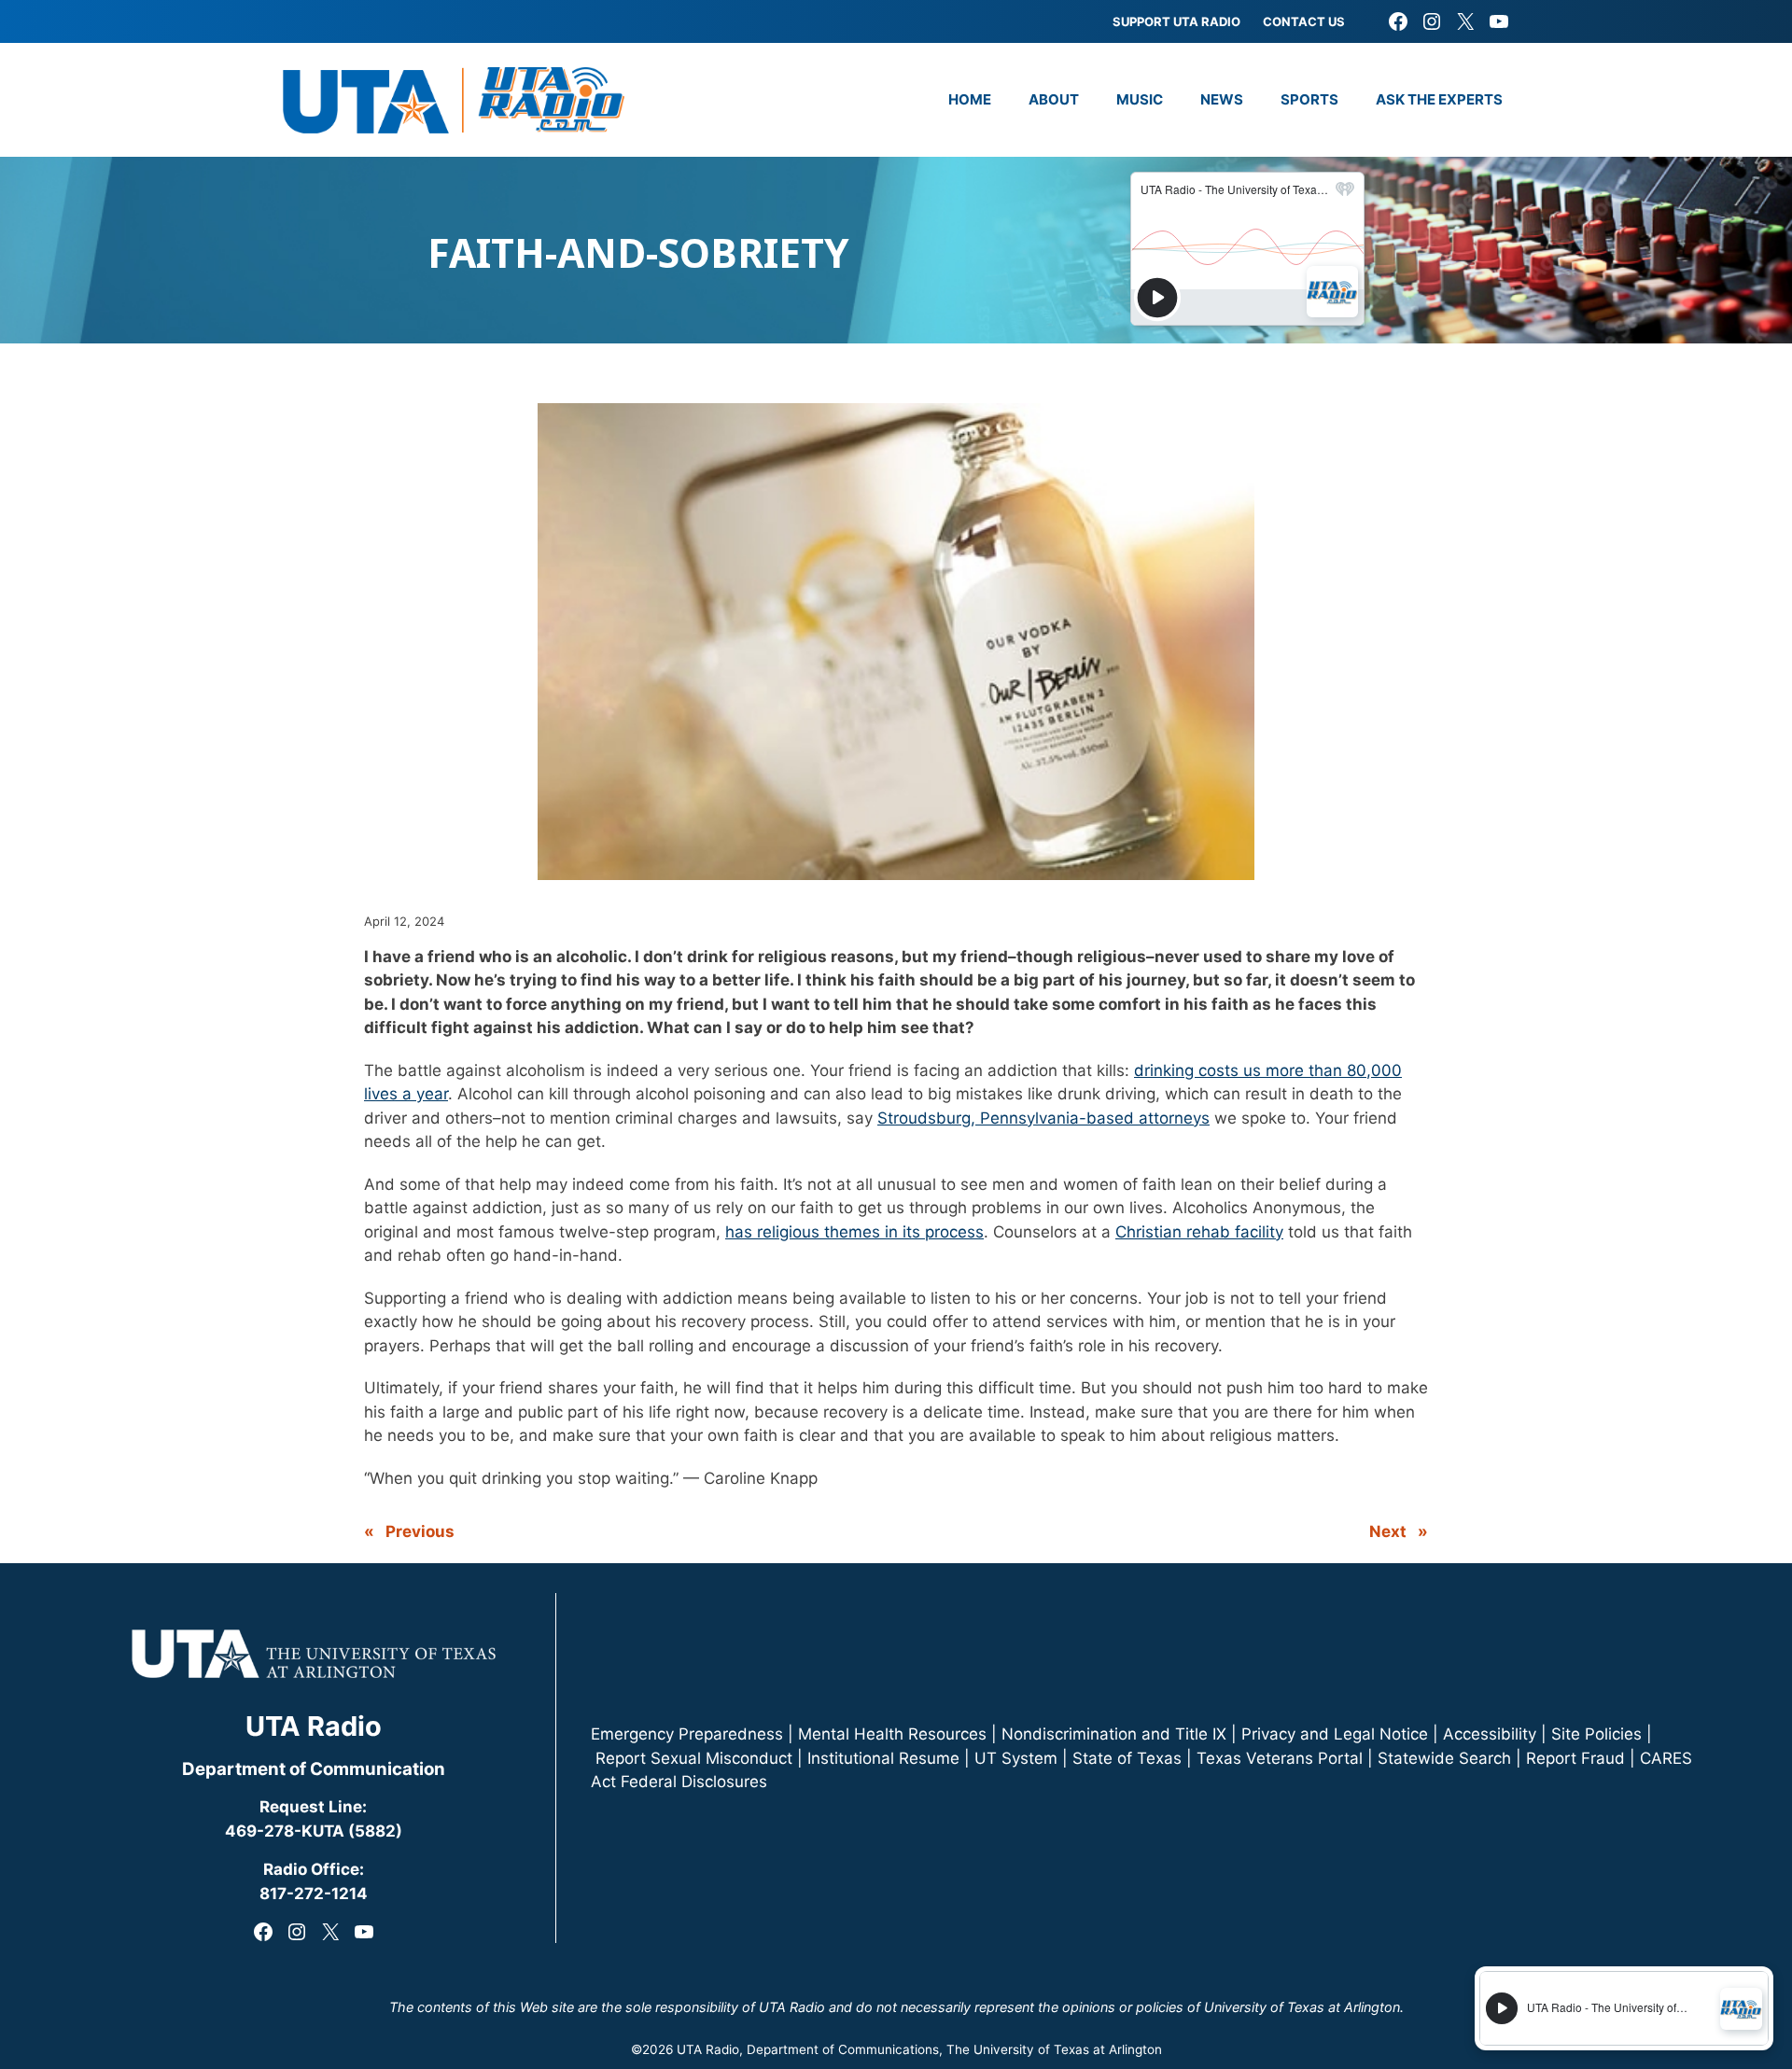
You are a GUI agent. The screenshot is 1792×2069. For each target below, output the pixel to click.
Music (1140, 99)
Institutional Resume (883, 1758)
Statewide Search (1444, 1758)
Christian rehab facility (1199, 1232)
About (1054, 99)
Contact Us (1304, 21)
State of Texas (1127, 1758)
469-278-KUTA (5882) (314, 1831)
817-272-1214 (314, 1894)
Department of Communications (843, 2049)
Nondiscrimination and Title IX (1114, 1734)
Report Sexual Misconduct (694, 1758)
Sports (1309, 99)
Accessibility (1490, 1734)
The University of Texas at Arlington (1054, 2049)
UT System (1016, 1758)
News (1222, 99)
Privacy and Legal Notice (1335, 1734)
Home (970, 99)
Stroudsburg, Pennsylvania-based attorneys (1043, 1118)
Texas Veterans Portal (1280, 1758)
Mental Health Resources (892, 1734)
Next (1388, 1531)
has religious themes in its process (854, 1232)
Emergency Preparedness (687, 1734)
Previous (420, 1531)
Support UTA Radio (1176, 21)
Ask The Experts (1439, 99)
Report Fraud (1575, 1758)
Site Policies (1596, 1734)
